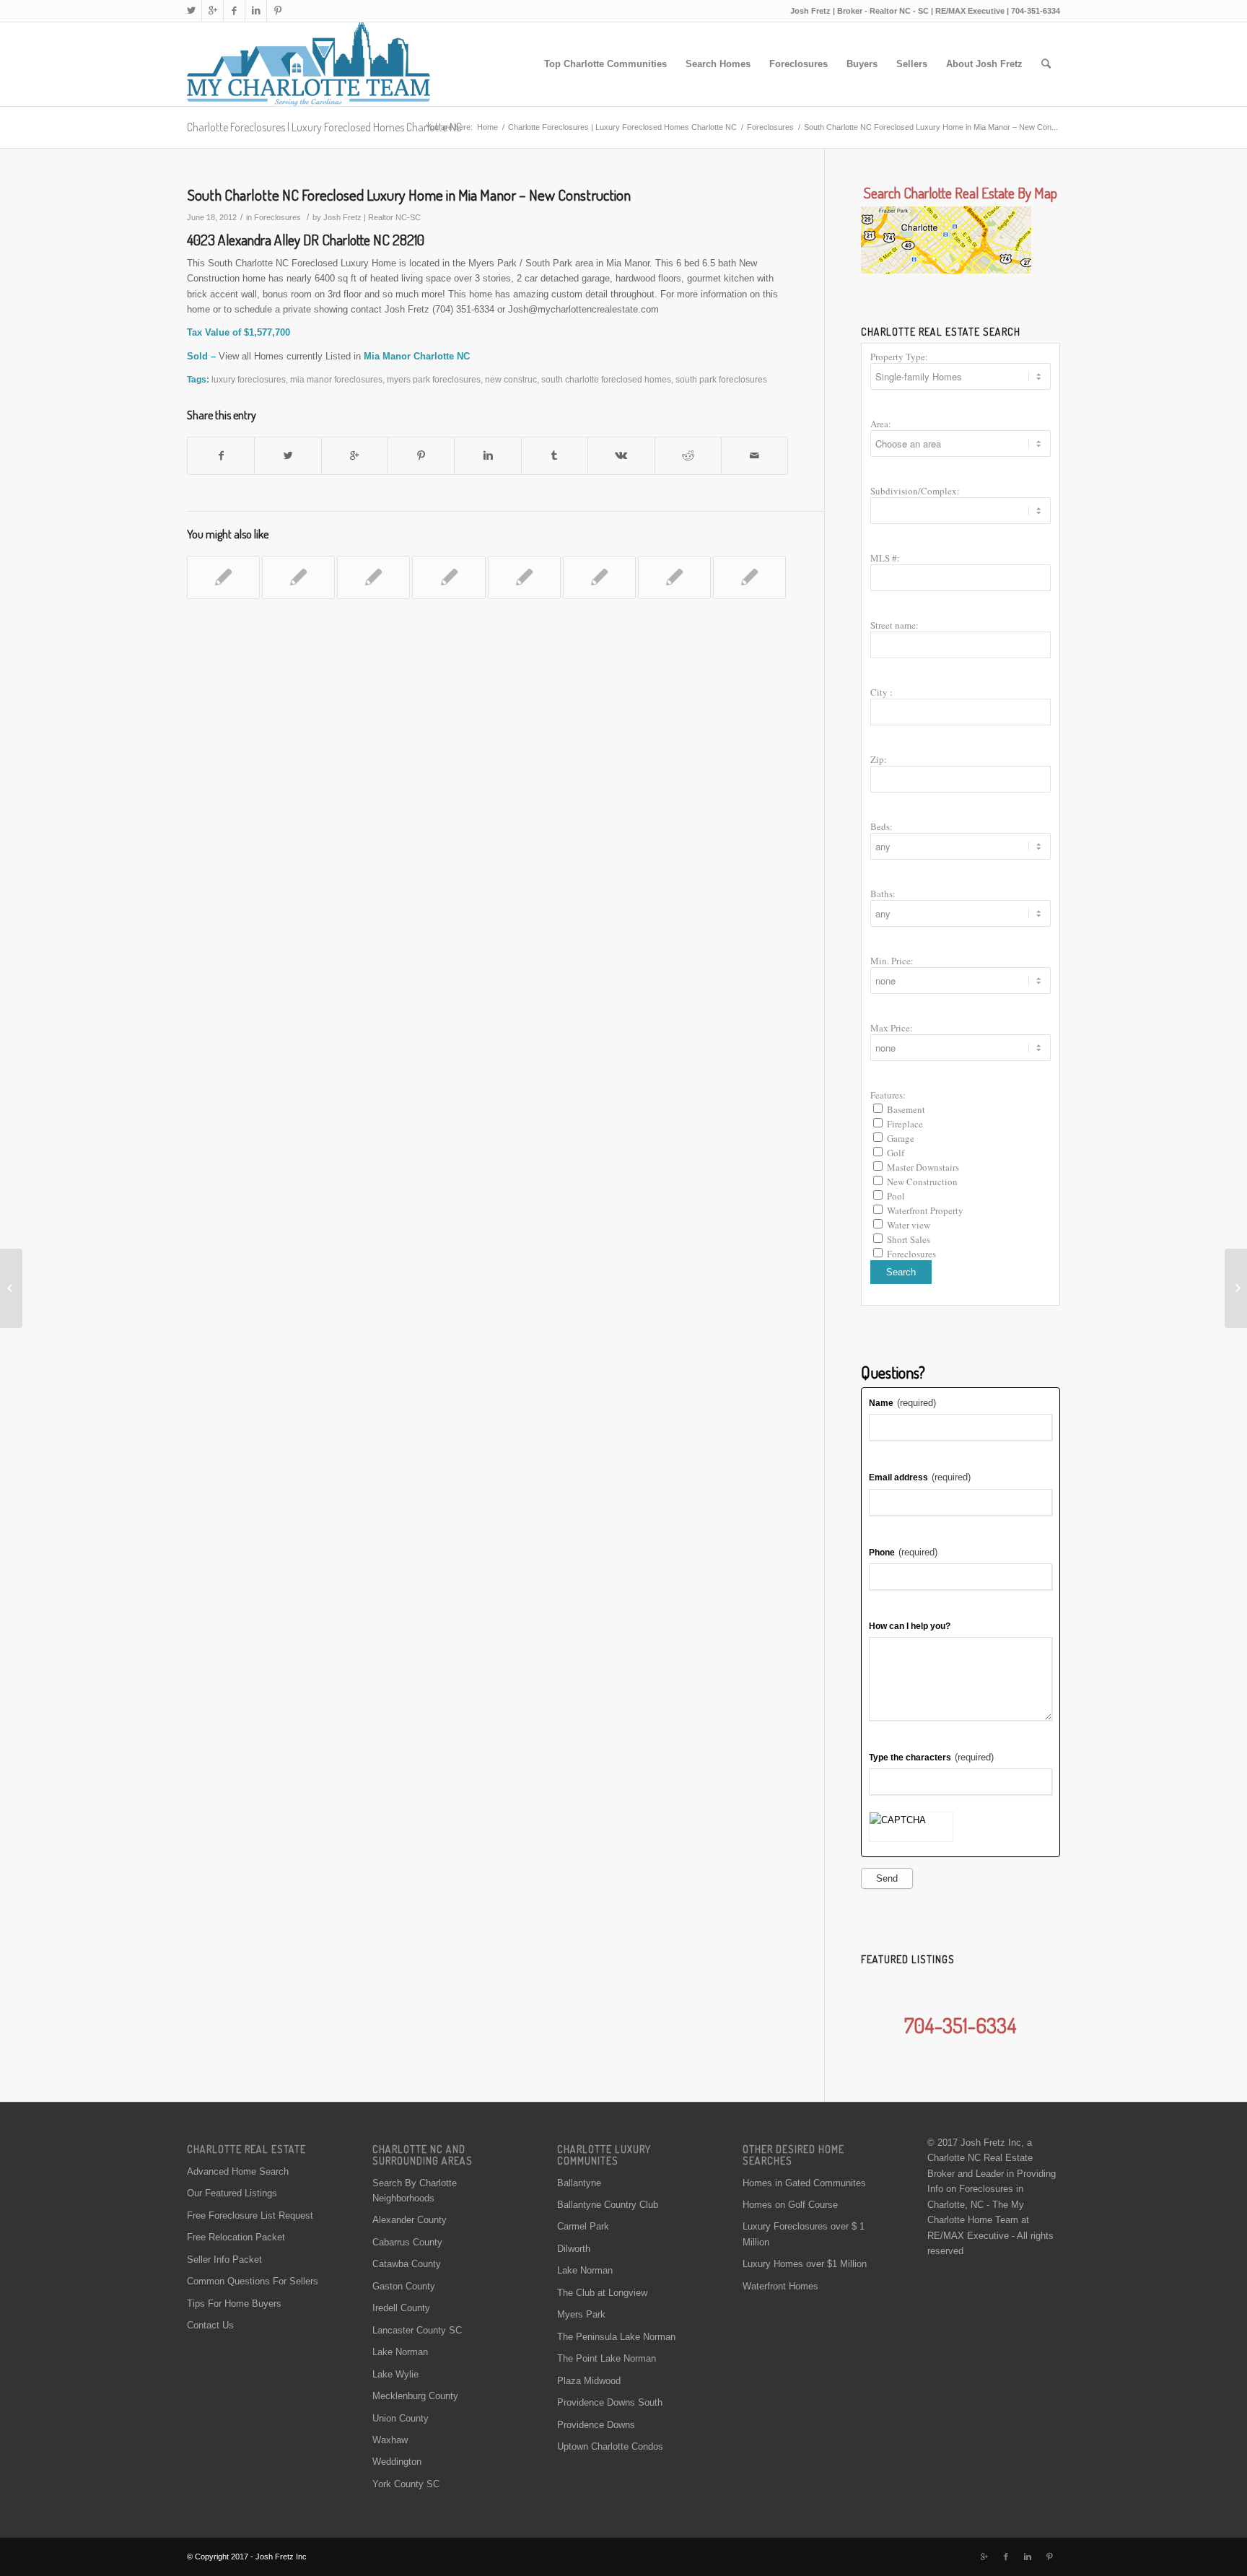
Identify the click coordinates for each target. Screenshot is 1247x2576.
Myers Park (581, 2314)
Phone (903, 1552)
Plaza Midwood (589, 2381)
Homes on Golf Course (790, 2205)
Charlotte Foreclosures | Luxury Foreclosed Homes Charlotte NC (324, 127)
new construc (511, 379)
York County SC (406, 2484)
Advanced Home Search (238, 2171)
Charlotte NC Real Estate (980, 2158)
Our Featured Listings (232, 2193)
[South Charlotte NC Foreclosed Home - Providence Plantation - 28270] (599, 577)
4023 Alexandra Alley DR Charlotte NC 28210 (306, 240)
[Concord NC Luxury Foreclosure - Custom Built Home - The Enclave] (223, 577)
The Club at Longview (602, 2293)
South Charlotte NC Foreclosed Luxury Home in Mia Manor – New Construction (409, 195)
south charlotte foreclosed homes (606, 379)
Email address (920, 1477)
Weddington (397, 2462)
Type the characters (931, 1757)
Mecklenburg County (415, 2396)
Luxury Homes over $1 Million (805, 2264)
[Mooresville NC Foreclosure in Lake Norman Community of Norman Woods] (449, 577)
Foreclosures (770, 127)
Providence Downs (596, 2425)
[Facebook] (234, 11)
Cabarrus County (407, 2242)
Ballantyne (579, 2183)
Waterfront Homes (780, 2286)
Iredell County (401, 2308)
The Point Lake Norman (607, 2358)
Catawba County (407, 2264)
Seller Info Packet (224, 2260)
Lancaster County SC (417, 2330)
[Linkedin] (256, 11)
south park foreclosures (721, 379)
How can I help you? (910, 1626)
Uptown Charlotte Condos (610, 2446)
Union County (401, 2418)
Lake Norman (400, 2352)
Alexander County (410, 2220)
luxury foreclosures (249, 379)
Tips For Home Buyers (234, 2304)
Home (487, 127)
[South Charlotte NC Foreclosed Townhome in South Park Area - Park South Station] (298, 577)
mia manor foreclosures (336, 379)
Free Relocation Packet (236, 2237)
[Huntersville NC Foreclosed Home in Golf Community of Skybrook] (524, 577)
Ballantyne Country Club (608, 2205)
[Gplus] (213, 11)
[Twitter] (191, 11)
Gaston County (404, 2286)
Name (902, 1403)
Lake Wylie (395, 2374)
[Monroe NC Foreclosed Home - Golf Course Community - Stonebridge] (674, 577)
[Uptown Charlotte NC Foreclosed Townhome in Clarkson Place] (11, 1288)
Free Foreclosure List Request (250, 2215)
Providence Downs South (610, 2402)
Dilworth (574, 2249)
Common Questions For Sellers (253, 2281)
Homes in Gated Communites (804, 2183)
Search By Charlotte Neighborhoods (415, 2191)
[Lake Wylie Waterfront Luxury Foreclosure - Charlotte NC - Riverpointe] (749, 577)
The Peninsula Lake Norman (616, 2337)
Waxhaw (390, 2440)
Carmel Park (583, 2226)
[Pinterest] (278, 11)
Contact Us (210, 2325)
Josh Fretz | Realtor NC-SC (372, 217)
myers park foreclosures (434, 379)
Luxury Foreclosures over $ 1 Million (804, 2234)
